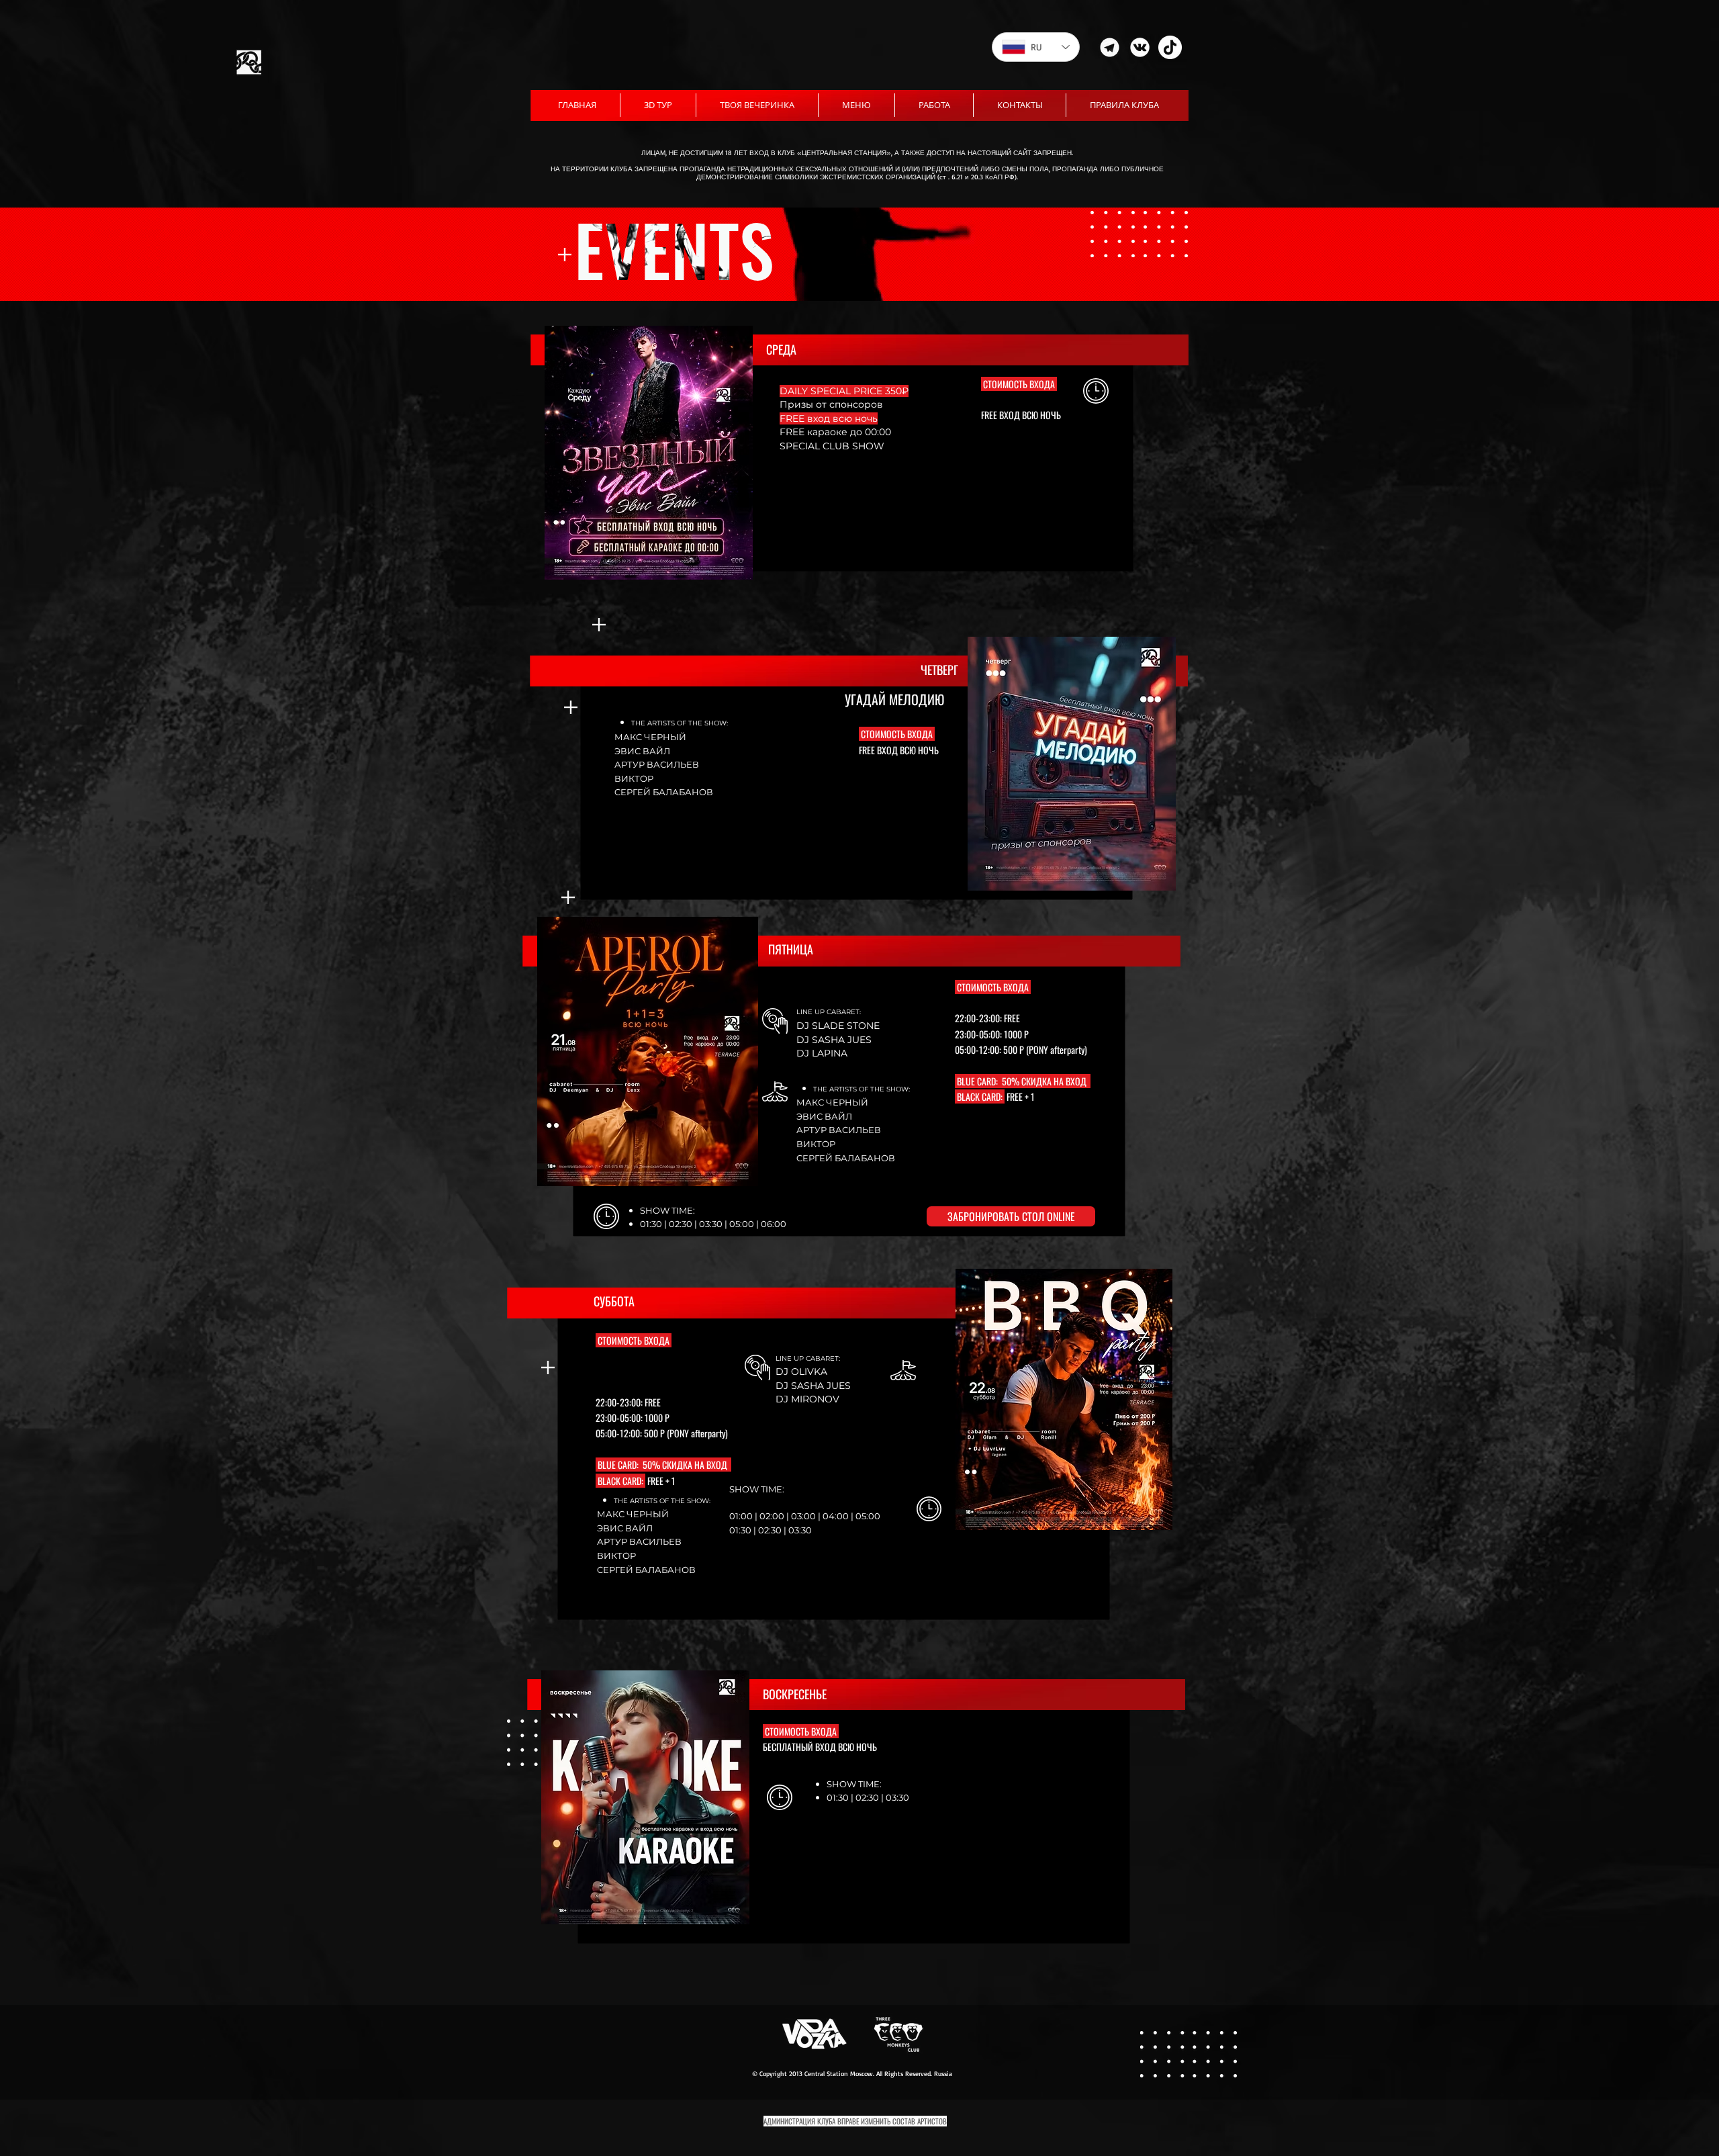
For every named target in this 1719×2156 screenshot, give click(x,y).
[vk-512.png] (1140, 47)
